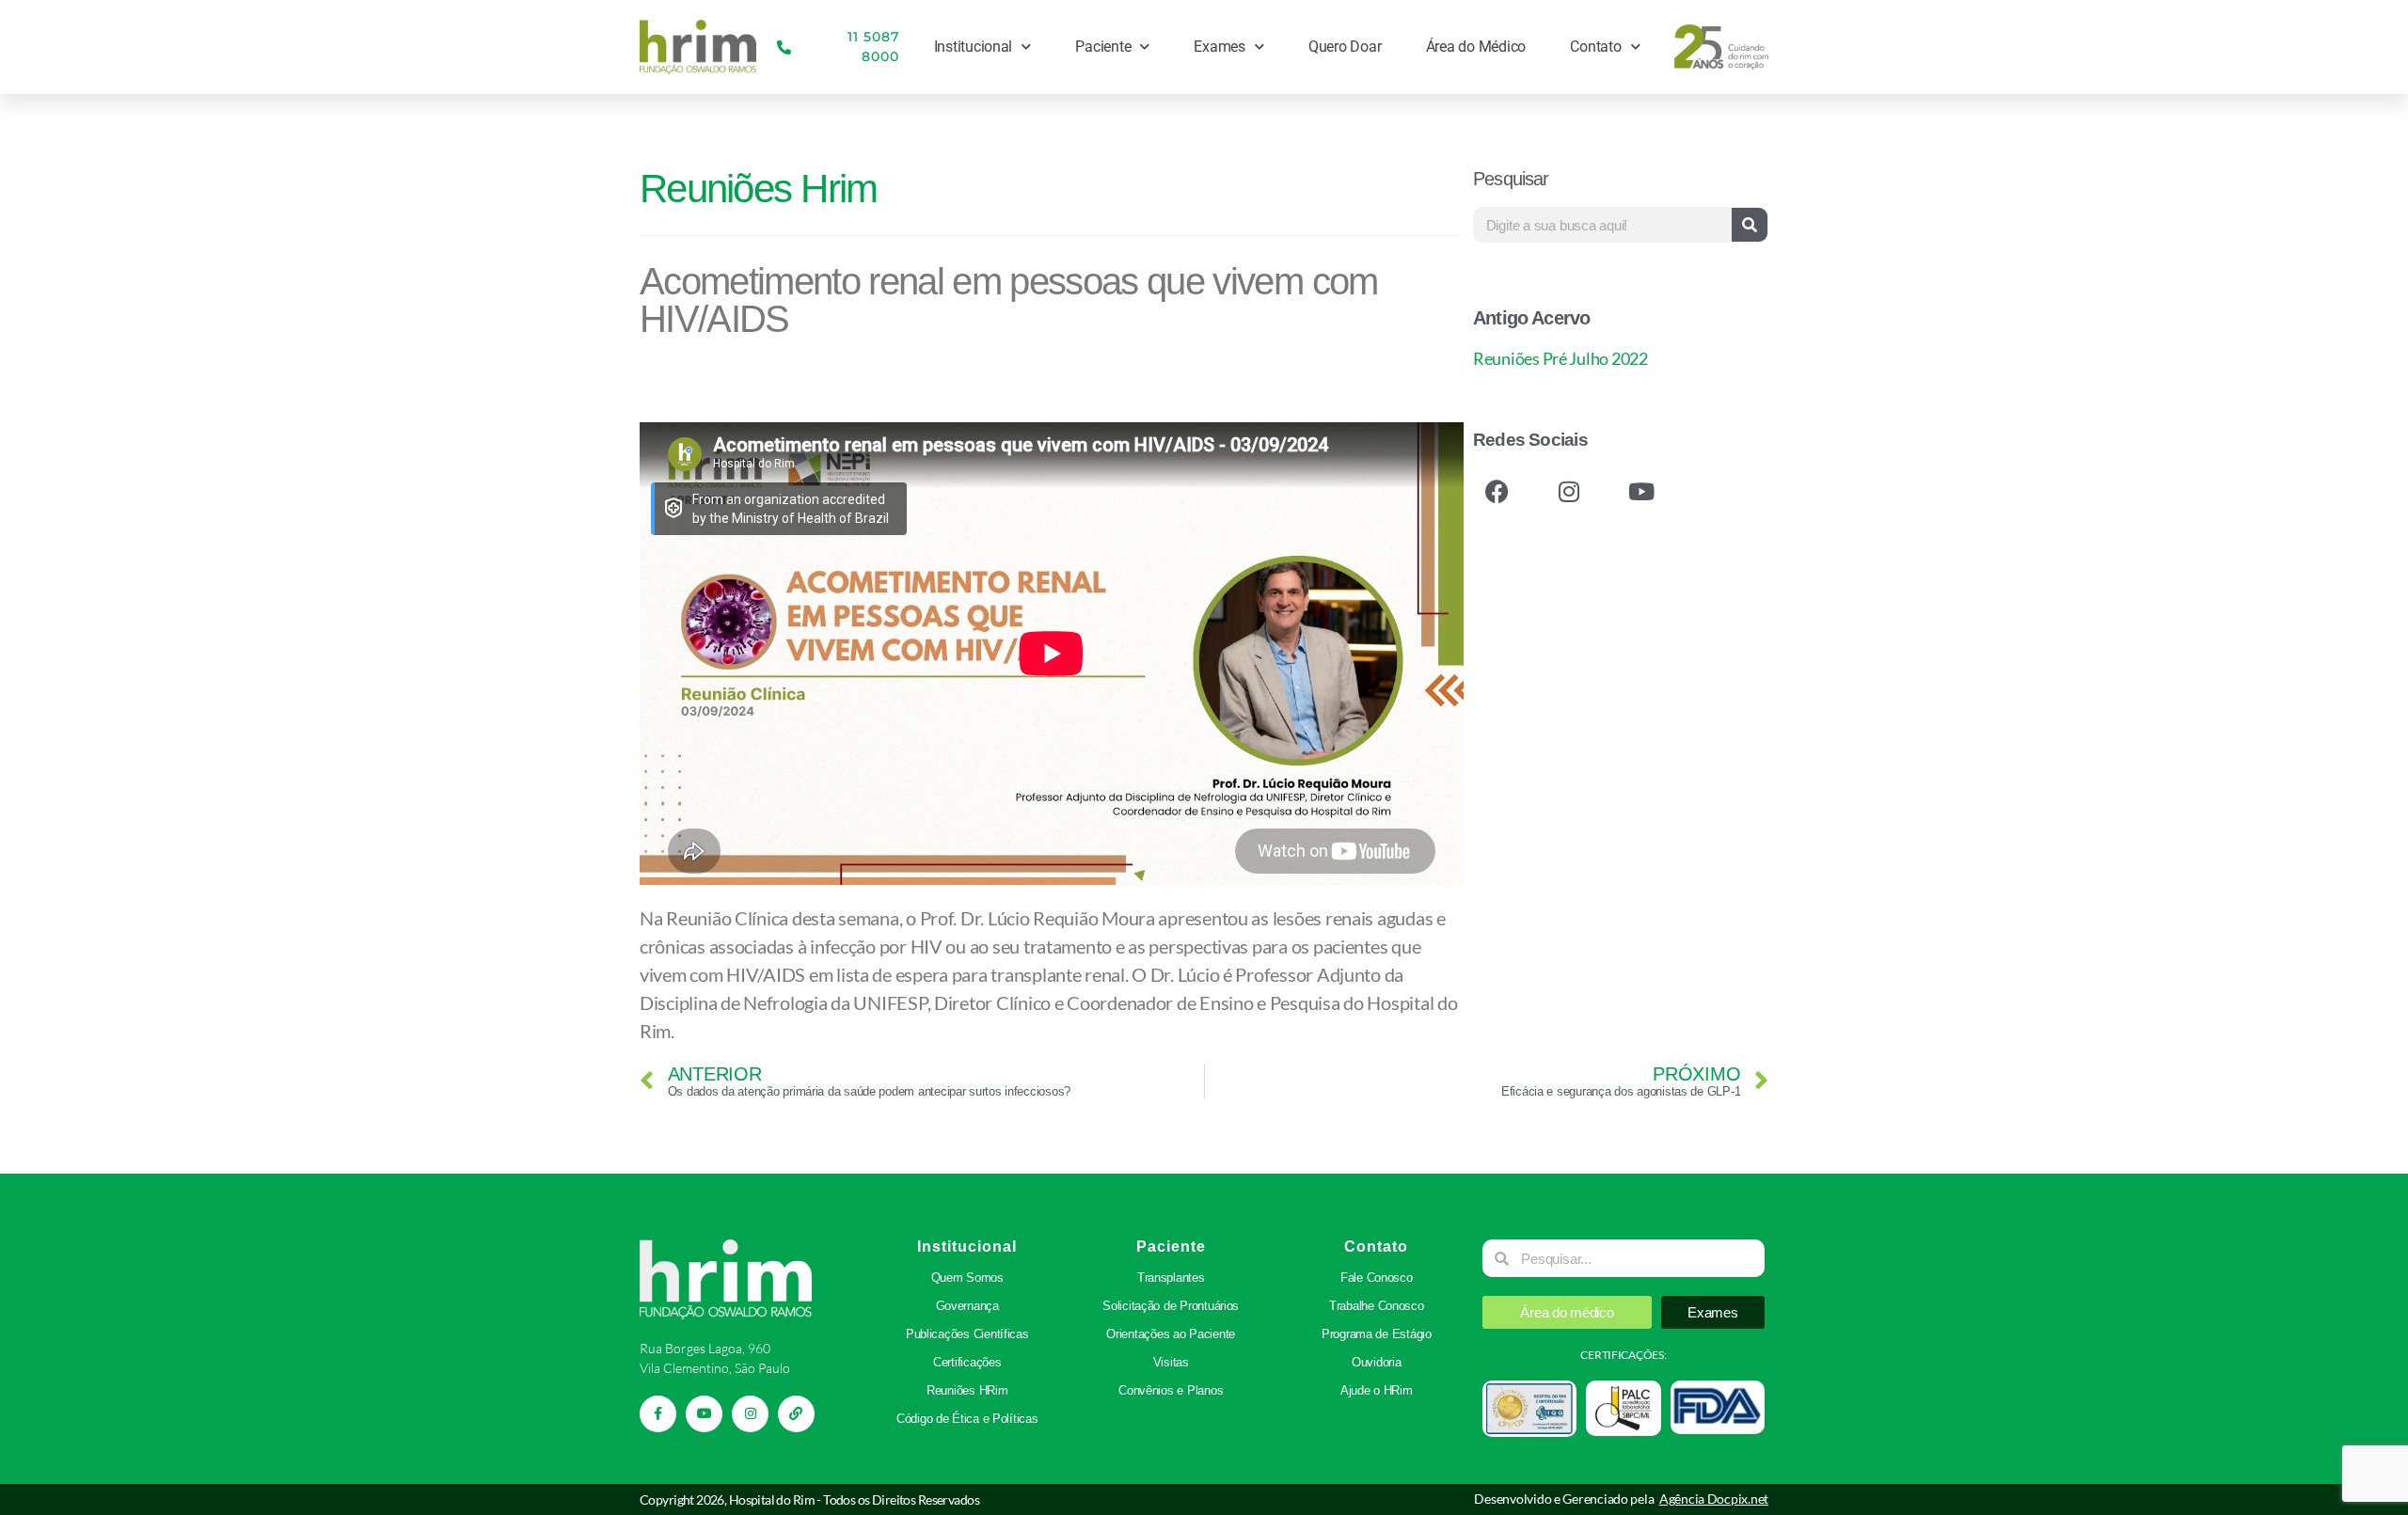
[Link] (796, 1414)
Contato (1595, 47)
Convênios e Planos (1171, 1390)
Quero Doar (1345, 47)
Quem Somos (967, 1278)
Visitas (1171, 1362)
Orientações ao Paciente (1171, 1334)
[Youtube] (1640, 491)
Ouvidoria (1377, 1362)
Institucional (974, 47)
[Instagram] (1569, 491)
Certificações (967, 1362)
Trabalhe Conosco (1377, 1306)
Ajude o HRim (1377, 1390)
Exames (1219, 47)
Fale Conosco (1377, 1278)
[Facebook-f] (658, 1414)
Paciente (1103, 47)
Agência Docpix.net (1714, 1499)
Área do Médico (1476, 47)
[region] (245, 1373)
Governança (967, 1306)
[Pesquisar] (1750, 225)
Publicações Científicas (967, 1334)
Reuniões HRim (967, 1390)
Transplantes (1171, 1278)
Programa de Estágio (1377, 1334)
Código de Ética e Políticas (967, 1419)
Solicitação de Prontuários (1171, 1306)
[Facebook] (1497, 491)
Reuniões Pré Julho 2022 (1560, 358)
